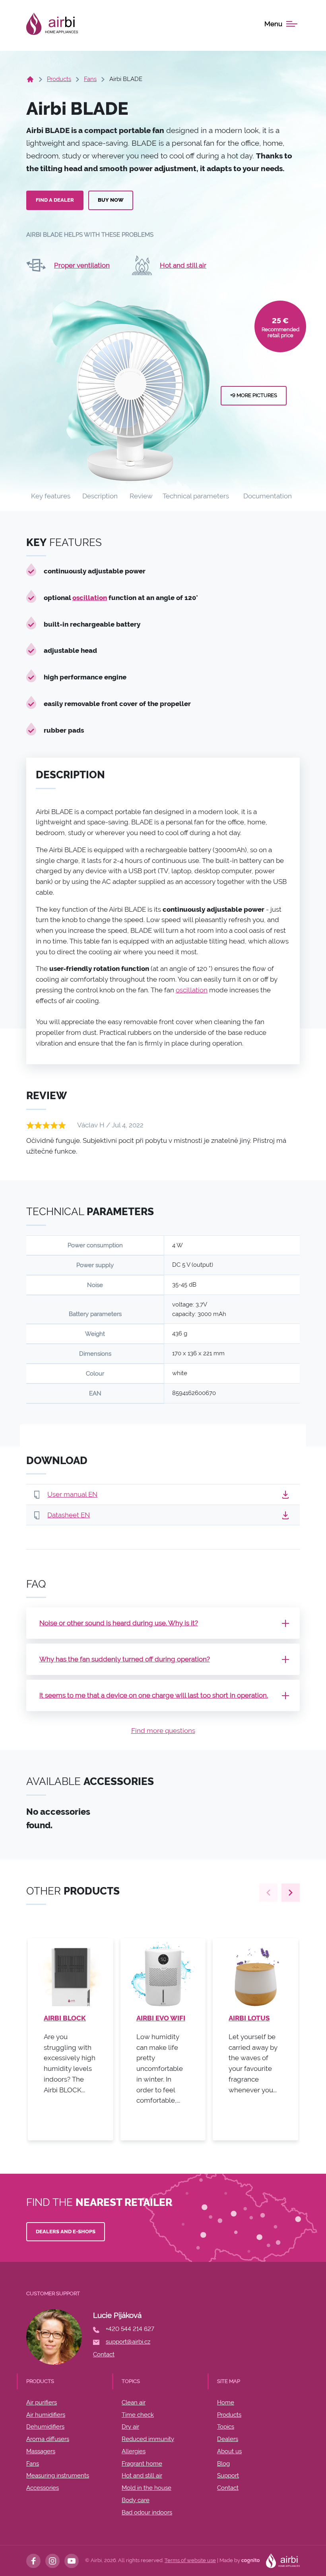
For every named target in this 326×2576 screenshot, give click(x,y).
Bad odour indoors (147, 2512)
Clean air (134, 2402)
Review (141, 496)
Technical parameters (196, 496)
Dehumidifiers (45, 2427)
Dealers (228, 2439)
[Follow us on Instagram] (52, 2561)
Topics (226, 2427)
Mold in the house (147, 2488)
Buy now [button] (111, 200)
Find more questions (163, 1731)
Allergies (134, 2451)
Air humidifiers (46, 2415)
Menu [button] (273, 24)
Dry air (130, 2427)
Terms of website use (190, 2560)
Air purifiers (42, 2402)
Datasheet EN (69, 1515)
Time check (138, 2415)
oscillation (90, 598)
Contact (228, 2488)
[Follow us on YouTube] (72, 2561)
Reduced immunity (148, 2439)
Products (59, 79)
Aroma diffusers (48, 2439)
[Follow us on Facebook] (33, 2561)
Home (226, 2402)
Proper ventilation (82, 265)
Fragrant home (142, 2464)
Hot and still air (183, 265)
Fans (90, 79)
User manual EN (72, 1494)
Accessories (43, 2488)
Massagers (41, 2451)
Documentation (268, 496)
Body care (136, 2500)
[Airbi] (52, 24)
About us (229, 2451)
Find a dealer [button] (55, 200)
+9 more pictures (254, 395)
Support (228, 2476)
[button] (285, 1494)
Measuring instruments (58, 2476)
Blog (223, 2464)
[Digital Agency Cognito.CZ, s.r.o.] (250, 2560)
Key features (51, 496)
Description (100, 496)
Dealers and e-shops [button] (66, 2232)
